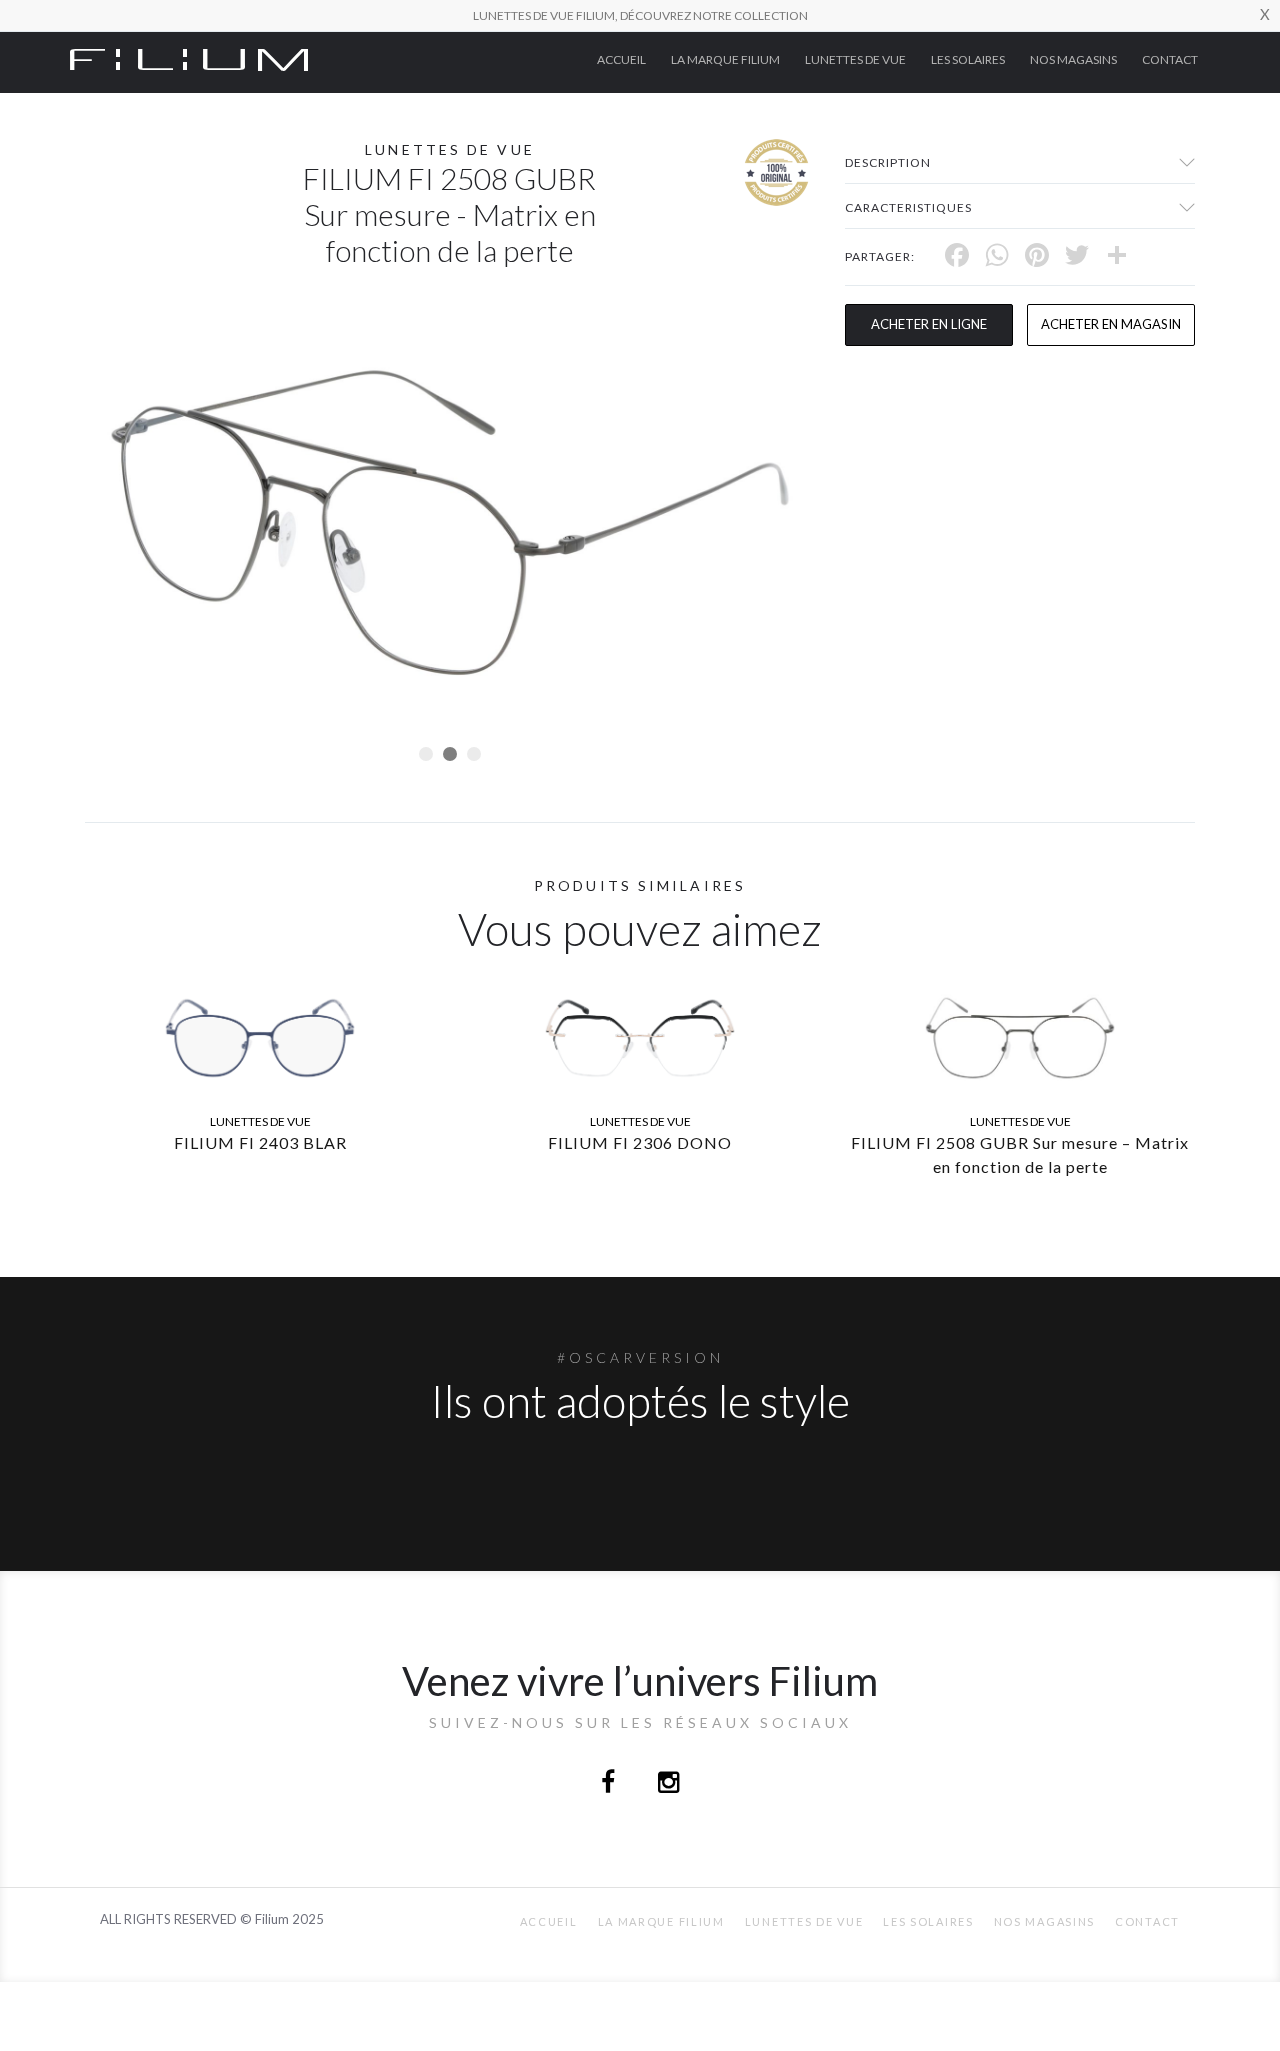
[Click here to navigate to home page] (189, 58)
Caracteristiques (908, 207)
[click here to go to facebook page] (609, 1784)
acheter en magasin (1111, 324)
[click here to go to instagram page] (668, 1784)
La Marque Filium (725, 59)
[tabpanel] (450, 522)
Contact (1170, 59)
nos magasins (1073, 59)
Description (888, 162)
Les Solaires (968, 59)
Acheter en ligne (929, 324)
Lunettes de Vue (855, 59)
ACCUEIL (621, 59)
